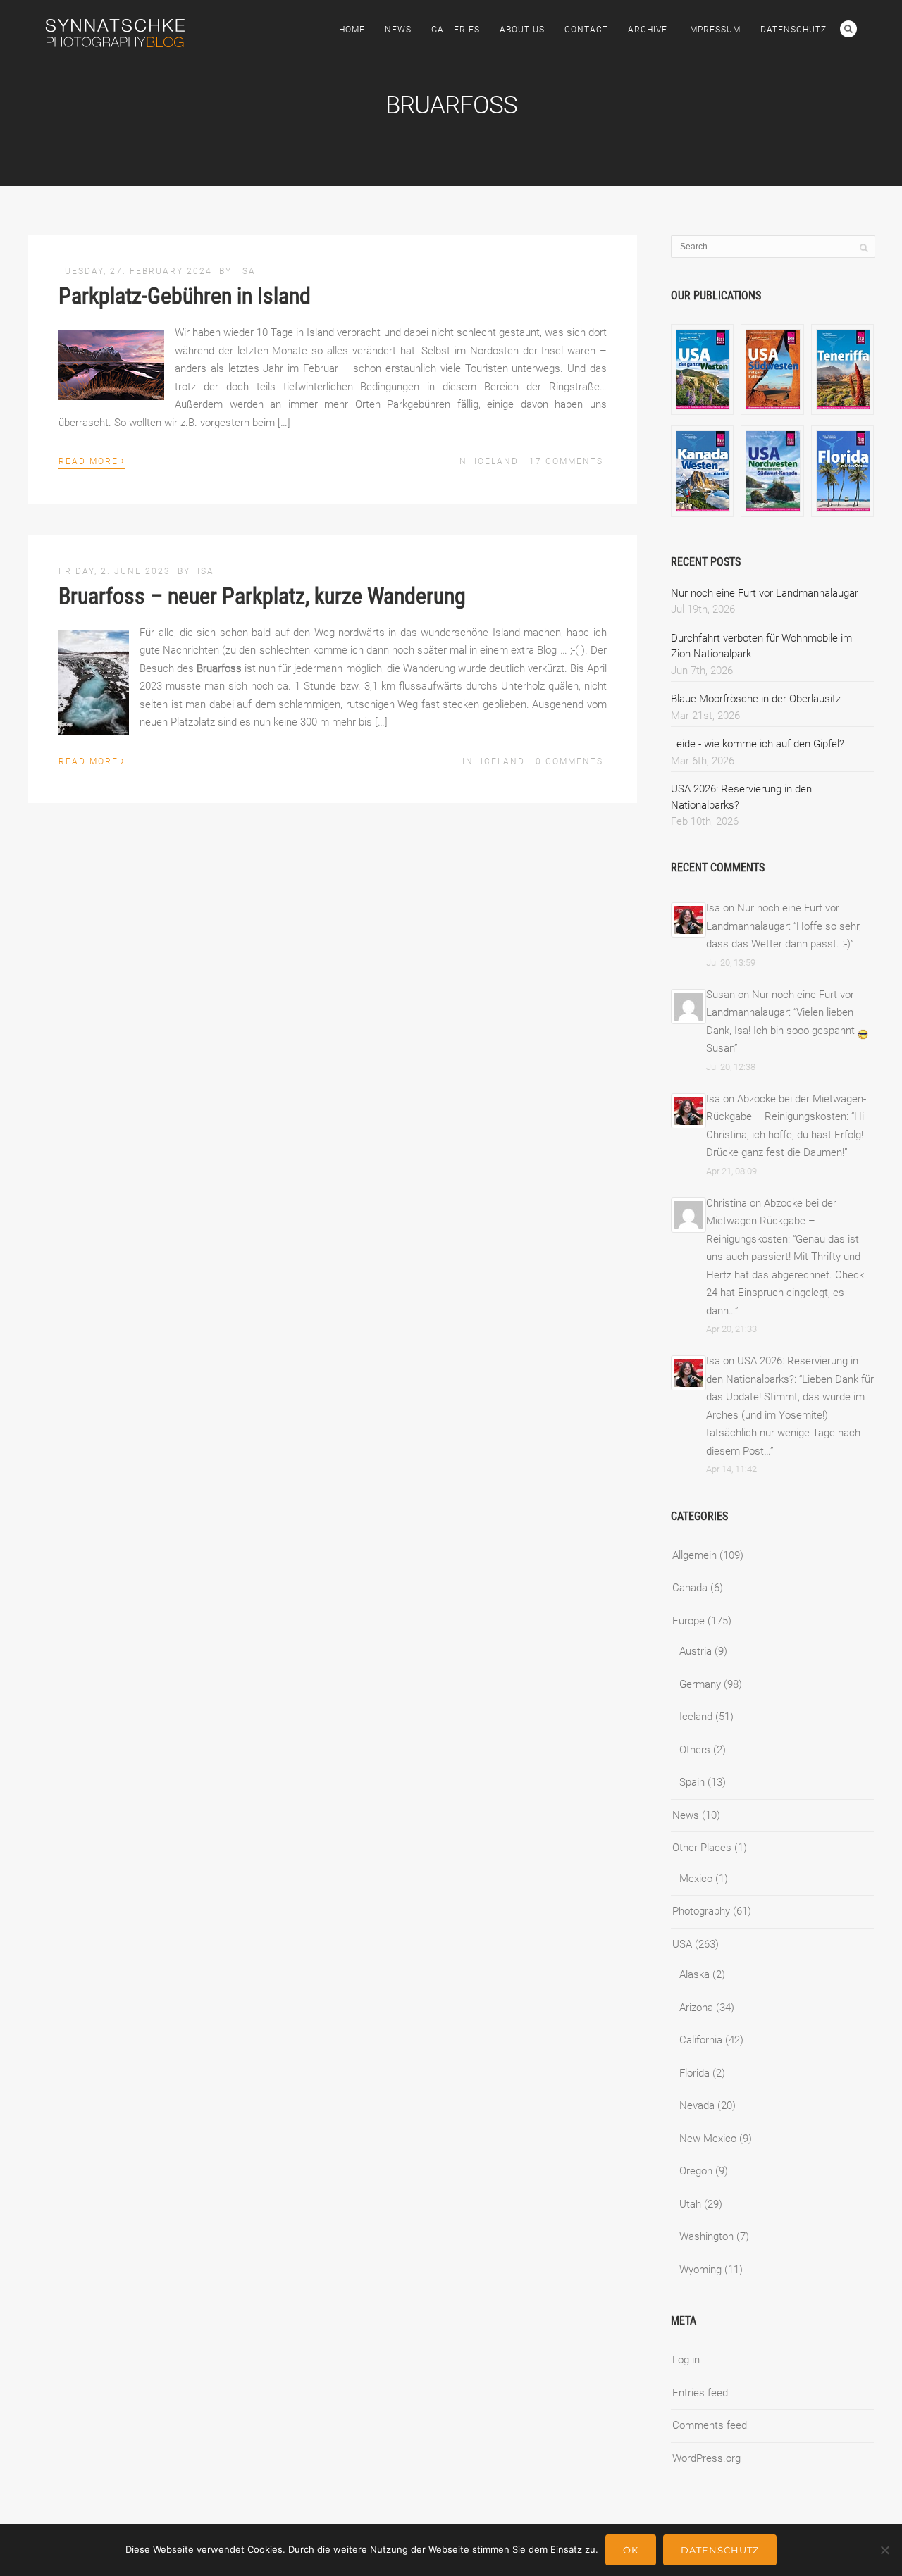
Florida (694, 2073)
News (398, 30)
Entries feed (700, 2393)
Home (352, 30)
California (701, 2040)
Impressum (714, 30)
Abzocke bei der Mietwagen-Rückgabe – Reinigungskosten (771, 1221)
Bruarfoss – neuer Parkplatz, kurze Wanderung (262, 596)
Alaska (694, 1974)
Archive (648, 30)
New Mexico (708, 2139)
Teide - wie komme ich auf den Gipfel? (758, 744)
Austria (696, 1651)
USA (682, 1944)
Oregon (696, 2171)
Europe (688, 1621)
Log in (686, 2360)
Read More (92, 460)
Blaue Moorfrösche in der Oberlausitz (756, 699)
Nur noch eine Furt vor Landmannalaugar (765, 593)
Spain (692, 1782)
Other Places (702, 1848)
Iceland (496, 461)
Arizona (696, 2008)
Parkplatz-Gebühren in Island (185, 296)
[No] (884, 2550)
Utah (690, 2204)
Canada (690, 1588)
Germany (700, 1684)
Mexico (696, 1879)
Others (695, 1750)
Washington (706, 2236)
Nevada (697, 2105)
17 (566, 461)
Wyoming (700, 2270)
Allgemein (694, 1555)
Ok (631, 2550)
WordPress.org (706, 2458)
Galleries (456, 30)
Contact (586, 30)
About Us (522, 30)
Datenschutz (793, 30)
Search (848, 29)
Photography (701, 1911)
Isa (247, 271)
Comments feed (710, 2425)
